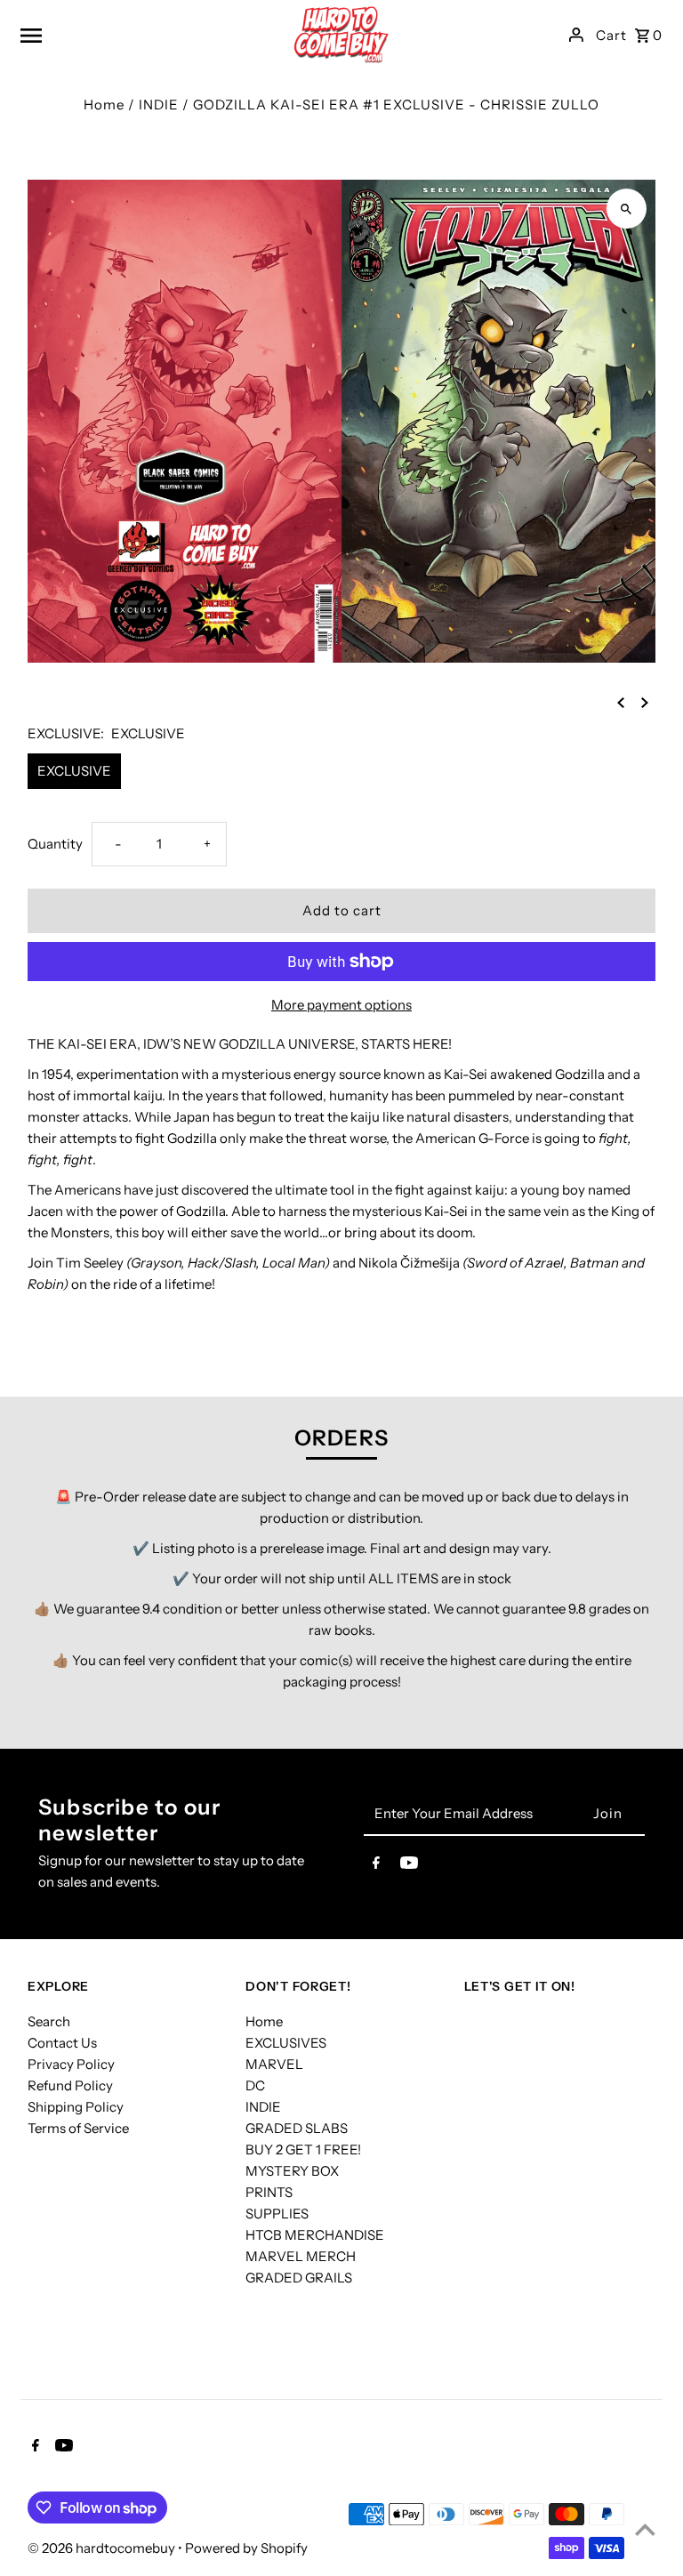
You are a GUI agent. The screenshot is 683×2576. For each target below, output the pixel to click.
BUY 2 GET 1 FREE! (303, 2149)
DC (255, 2085)
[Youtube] (409, 1866)
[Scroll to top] (645, 2529)
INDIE (159, 105)
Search (49, 2021)
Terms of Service (78, 2128)
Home (104, 105)
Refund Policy (70, 2085)
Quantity (55, 844)
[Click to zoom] (627, 209)
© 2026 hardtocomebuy (103, 2548)
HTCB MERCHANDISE (315, 2235)
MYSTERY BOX (292, 2171)
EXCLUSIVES (286, 2043)
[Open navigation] (130, 35)
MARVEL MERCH (301, 2256)
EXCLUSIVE (74, 771)
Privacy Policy (71, 2064)
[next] (645, 702)
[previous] (621, 702)
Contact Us (62, 2043)
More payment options (341, 1005)
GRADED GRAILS (299, 2278)
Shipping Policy (76, 2107)
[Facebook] (376, 1866)
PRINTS (269, 2192)
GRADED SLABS (297, 2128)
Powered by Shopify (246, 2548)
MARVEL (274, 2064)
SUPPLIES (277, 2214)
